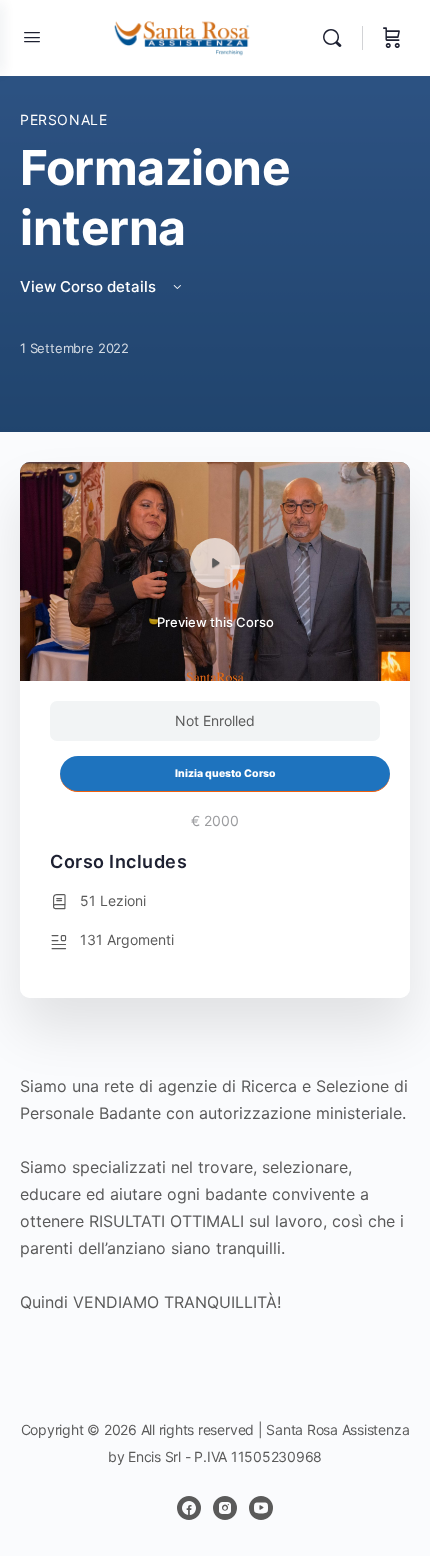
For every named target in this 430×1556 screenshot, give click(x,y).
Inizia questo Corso (225, 773)
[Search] (337, 38)
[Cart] (392, 38)
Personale (64, 119)
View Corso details (90, 286)
